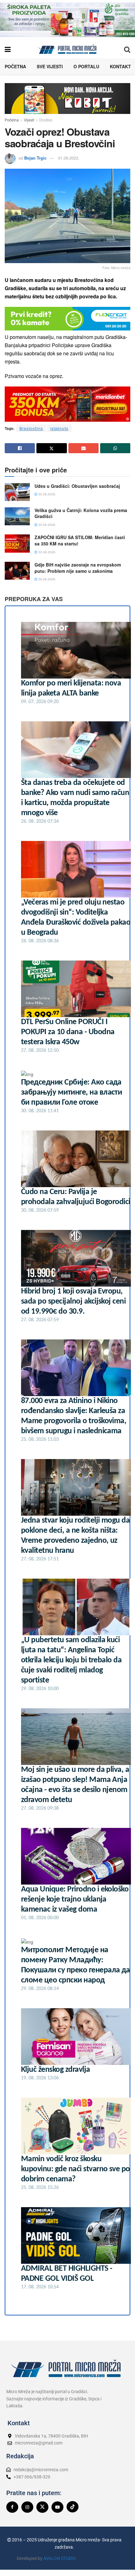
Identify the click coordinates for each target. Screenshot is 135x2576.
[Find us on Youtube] (57, 2507)
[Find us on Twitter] (42, 2507)
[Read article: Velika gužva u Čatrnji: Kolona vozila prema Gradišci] (17, 516)
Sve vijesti (50, 66)
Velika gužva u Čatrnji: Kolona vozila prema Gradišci (81, 513)
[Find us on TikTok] (73, 2507)
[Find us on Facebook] (12, 2507)
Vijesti (29, 120)
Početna (15, 66)
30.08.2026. (47, 494)
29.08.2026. (47, 579)
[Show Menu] (8, 49)
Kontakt (120, 66)
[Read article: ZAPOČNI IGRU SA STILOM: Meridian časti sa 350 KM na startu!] (17, 543)
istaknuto (59, 428)
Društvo (46, 120)
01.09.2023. (69, 158)
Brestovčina (31, 428)
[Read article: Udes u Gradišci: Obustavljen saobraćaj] (17, 492)
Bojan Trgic (35, 158)
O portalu (86, 66)
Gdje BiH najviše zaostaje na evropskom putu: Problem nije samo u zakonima (78, 568)
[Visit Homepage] (67, 49)
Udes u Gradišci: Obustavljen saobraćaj (77, 486)
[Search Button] (127, 49)
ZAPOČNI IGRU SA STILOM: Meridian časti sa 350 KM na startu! (80, 540)
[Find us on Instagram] (27, 2507)
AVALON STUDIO (60, 2558)
